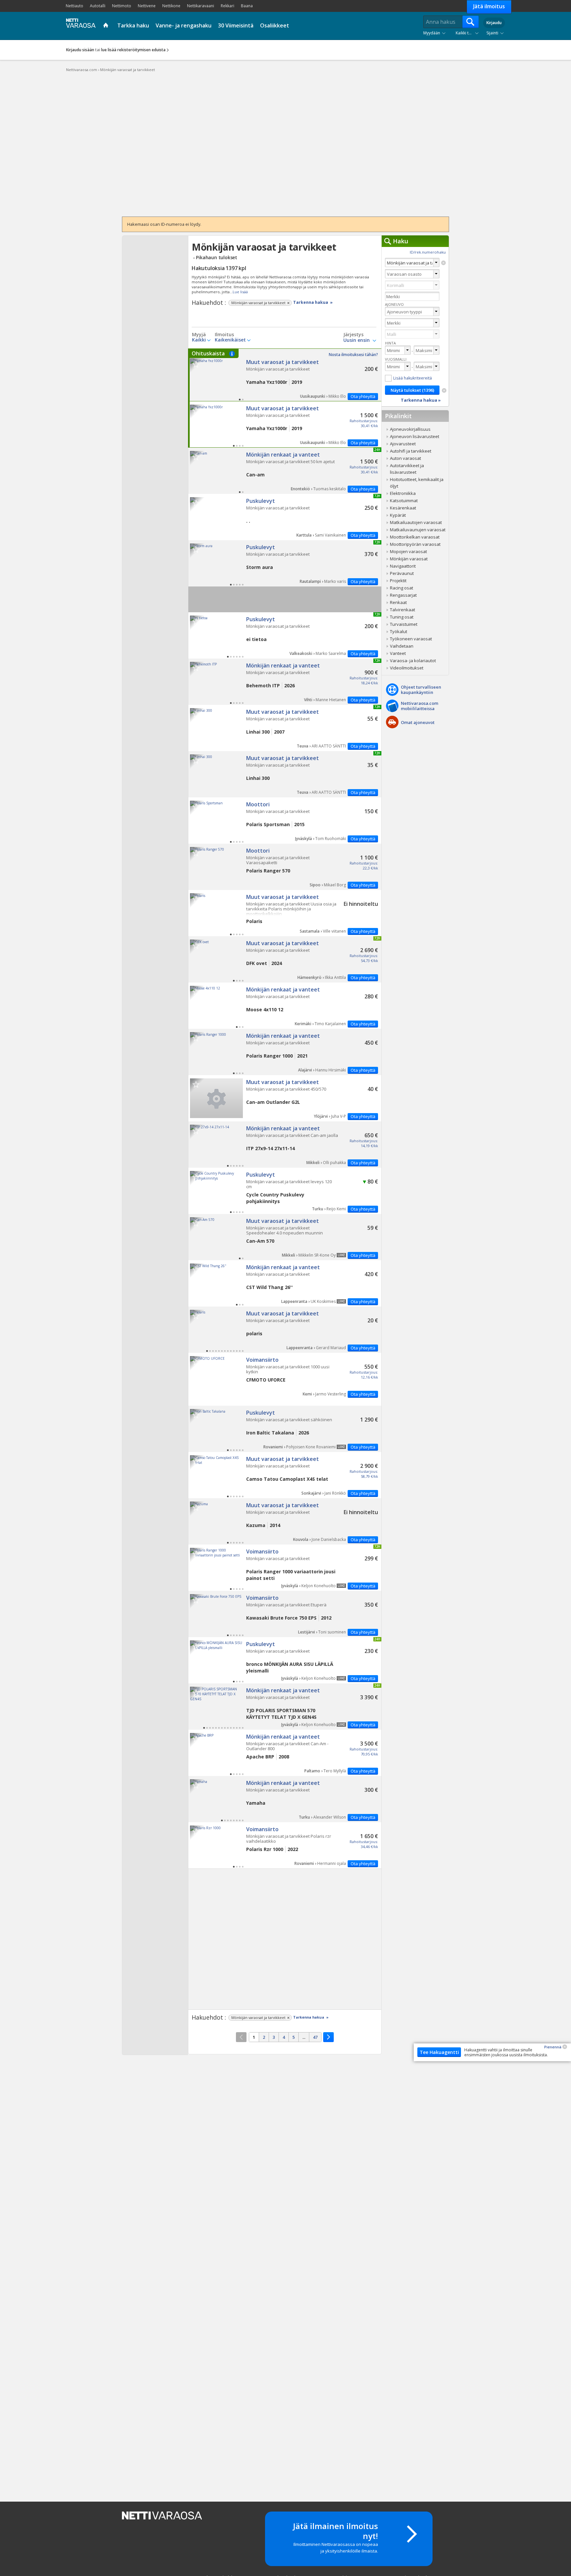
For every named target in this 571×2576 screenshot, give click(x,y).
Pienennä (553, 2047)
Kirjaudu (494, 23)
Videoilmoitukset (407, 668)
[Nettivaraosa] (79, 25)
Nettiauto (75, 6)
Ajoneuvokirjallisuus (410, 429)
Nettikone (171, 6)
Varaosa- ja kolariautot (413, 661)
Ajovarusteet (403, 444)
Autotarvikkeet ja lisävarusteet (407, 469)
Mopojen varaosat (408, 551)
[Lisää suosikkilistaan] (196, 364)
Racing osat (401, 588)
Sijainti (492, 33)
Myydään (432, 33)
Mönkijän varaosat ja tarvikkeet (285, 375)
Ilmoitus (224, 335)
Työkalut (399, 631)
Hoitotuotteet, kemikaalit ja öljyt (417, 483)
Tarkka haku (133, 25)
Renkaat (398, 602)
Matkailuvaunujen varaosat (418, 530)
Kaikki (199, 340)
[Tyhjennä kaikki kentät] (444, 390)
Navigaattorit (403, 566)
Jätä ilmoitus (489, 6)
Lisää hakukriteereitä (413, 378)
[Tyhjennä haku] (443, 263)
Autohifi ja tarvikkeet (411, 451)
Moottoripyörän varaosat (415, 544)
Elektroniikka (403, 493)
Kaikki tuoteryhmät (469, 33)
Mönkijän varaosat (409, 559)
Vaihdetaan (402, 646)
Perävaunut (402, 573)
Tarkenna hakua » (313, 302)
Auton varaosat (405, 458)
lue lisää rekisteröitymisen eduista (133, 50)
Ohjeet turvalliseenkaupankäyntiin (421, 690)
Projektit (398, 581)
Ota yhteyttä (363, 396)
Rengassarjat (403, 595)
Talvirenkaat (402, 610)
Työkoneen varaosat (411, 639)
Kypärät (398, 515)
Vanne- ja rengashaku (184, 25)
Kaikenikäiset (230, 340)
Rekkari (228, 6)
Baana (247, 6)
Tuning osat (402, 617)
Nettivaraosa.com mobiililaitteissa (419, 706)
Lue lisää (240, 292)
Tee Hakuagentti (439, 2052)
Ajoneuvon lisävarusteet (415, 436)
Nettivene (147, 6)
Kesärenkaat (403, 508)
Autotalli (98, 6)
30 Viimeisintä (236, 25)
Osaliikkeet (275, 25)
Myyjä (199, 335)
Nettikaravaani (201, 6)
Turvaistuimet (404, 624)
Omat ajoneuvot (418, 722)
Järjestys (353, 335)
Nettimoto (122, 6)
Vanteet (398, 653)
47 (315, 2037)
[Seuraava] (328, 2037)
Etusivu (107, 26)
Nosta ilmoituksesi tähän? (353, 355)
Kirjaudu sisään (80, 50)
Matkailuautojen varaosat (416, 522)
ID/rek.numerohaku (428, 252)
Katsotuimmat (404, 501)
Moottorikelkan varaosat (415, 537)
